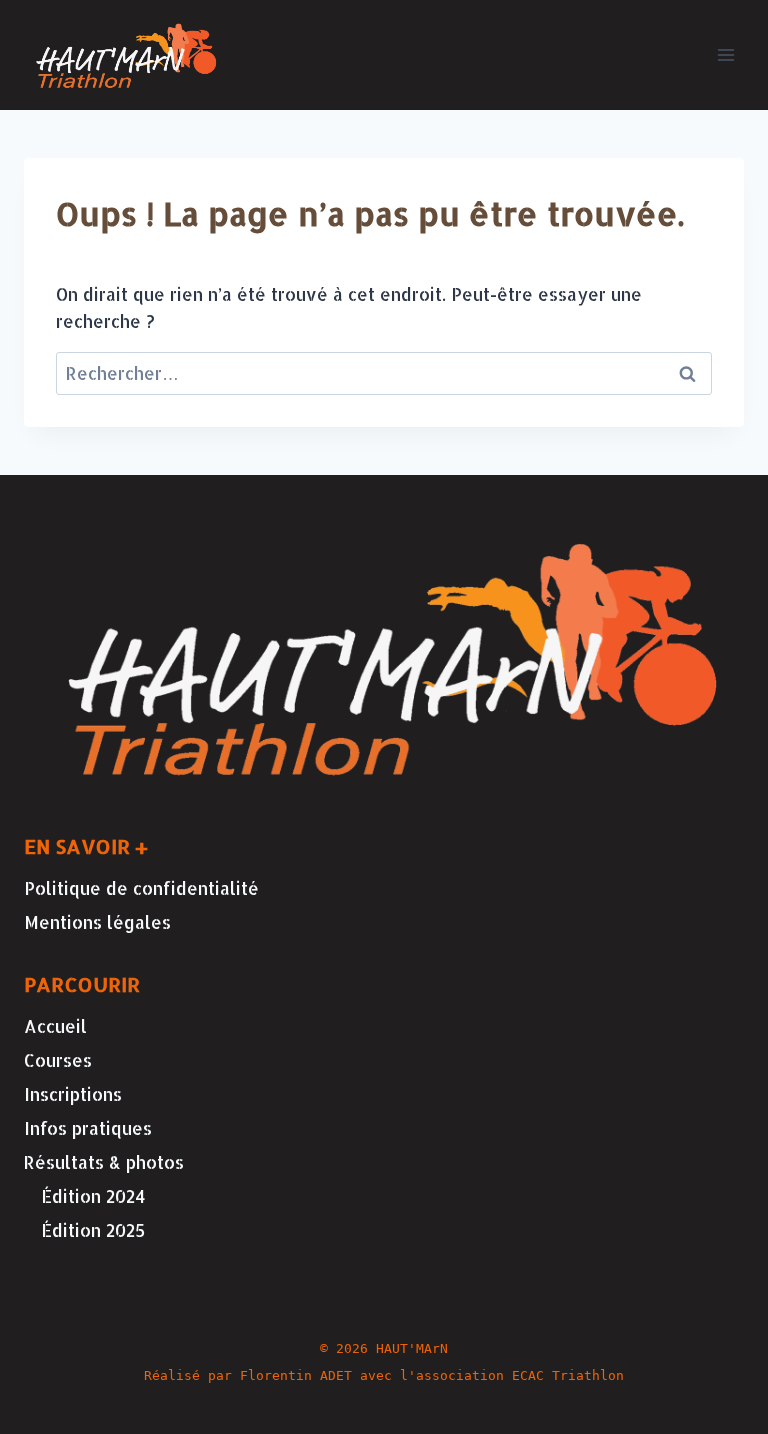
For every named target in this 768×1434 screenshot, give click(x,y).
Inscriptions (73, 1094)
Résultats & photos (104, 1162)
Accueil (55, 1026)
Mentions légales (97, 922)
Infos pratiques (88, 1128)
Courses (58, 1060)
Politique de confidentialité (141, 888)
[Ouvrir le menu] (725, 54)
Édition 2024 (93, 1196)
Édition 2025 (93, 1230)
